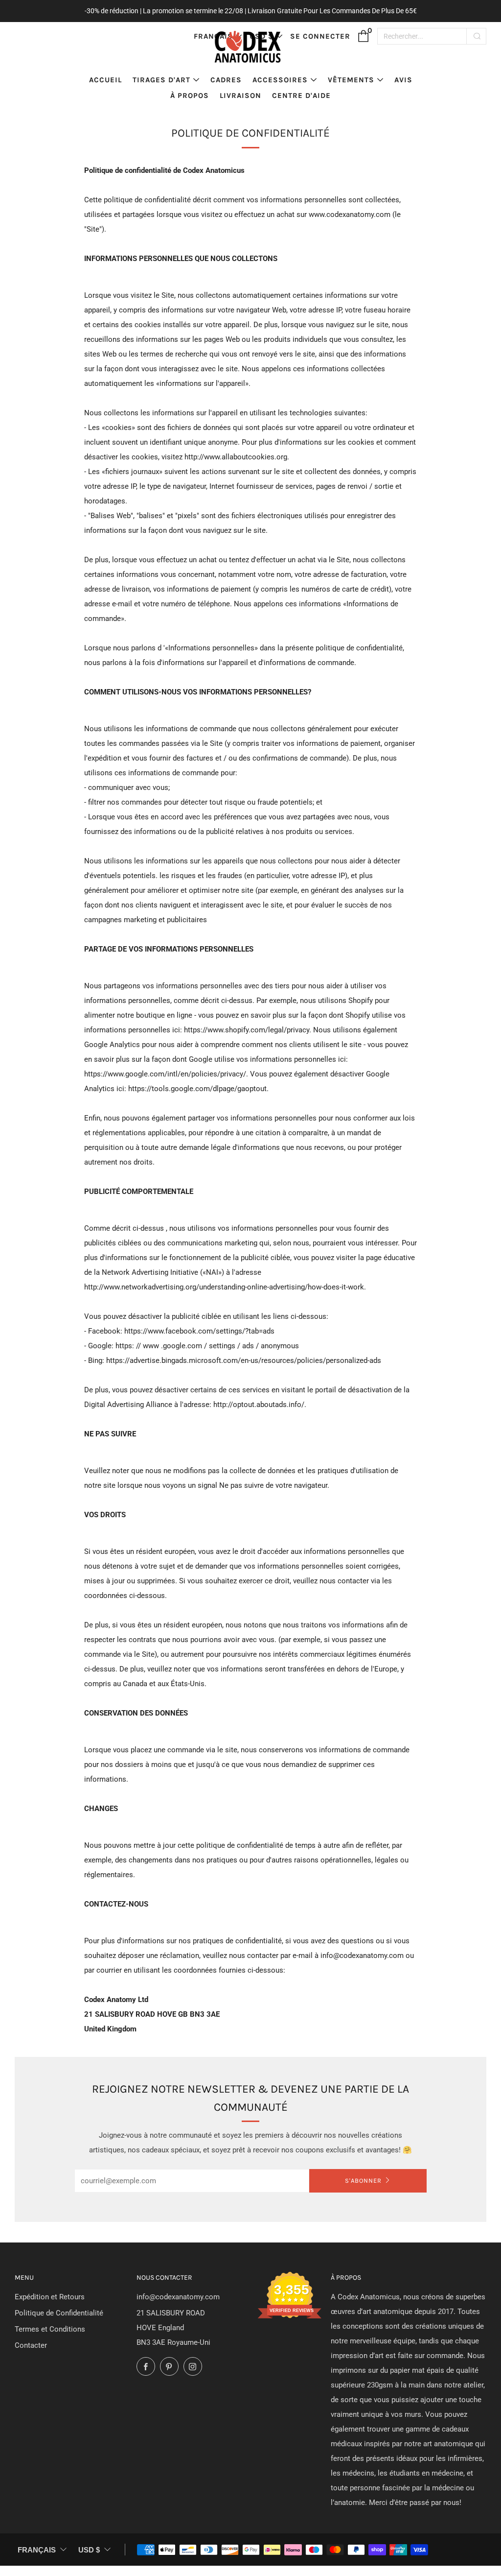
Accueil (105, 80)
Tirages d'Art (161, 80)
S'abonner (363, 2181)
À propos (190, 95)
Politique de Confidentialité (59, 2313)
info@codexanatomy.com (178, 2297)
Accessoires (280, 80)
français (37, 2550)
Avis (403, 80)
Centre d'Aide (301, 95)
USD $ (89, 2550)
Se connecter (320, 36)
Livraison (240, 95)
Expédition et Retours (50, 2297)
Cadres (226, 80)
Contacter (31, 2345)
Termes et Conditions (50, 2329)
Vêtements (351, 80)
